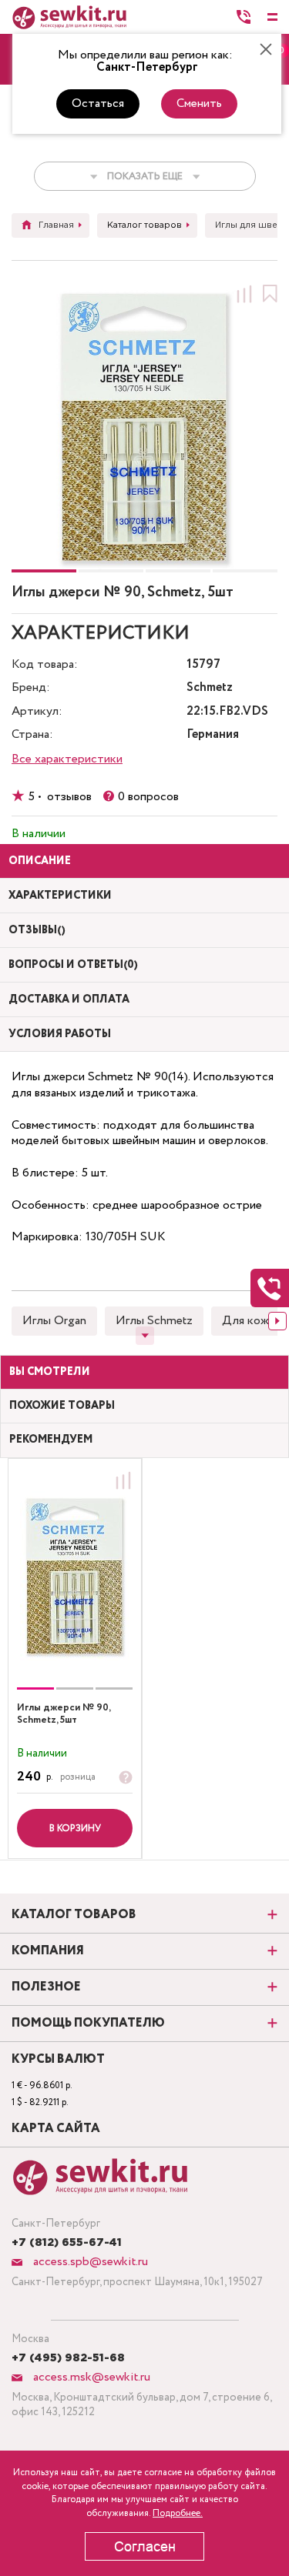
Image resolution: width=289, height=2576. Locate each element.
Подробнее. (178, 2513)
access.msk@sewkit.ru (90, 2377)
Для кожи (249, 1321)
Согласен (145, 2547)
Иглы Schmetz (154, 1321)
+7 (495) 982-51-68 (68, 2358)
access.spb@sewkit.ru (89, 2262)
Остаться (98, 103)
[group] (75, 1576)
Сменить (199, 103)
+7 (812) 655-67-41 (67, 2243)
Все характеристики (67, 759)
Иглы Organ (54, 1321)
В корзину (75, 1829)
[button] (44, 571)
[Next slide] (277, 1321)
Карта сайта (56, 2129)
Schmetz (210, 688)
